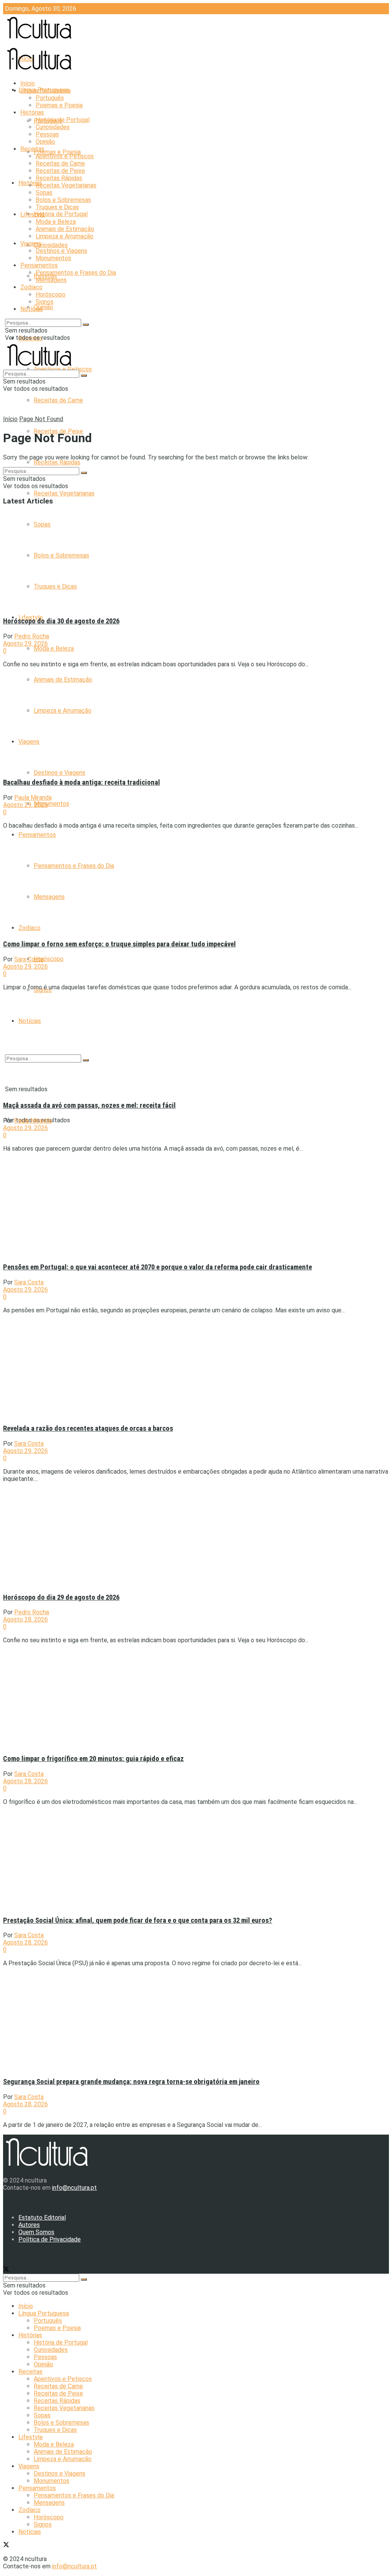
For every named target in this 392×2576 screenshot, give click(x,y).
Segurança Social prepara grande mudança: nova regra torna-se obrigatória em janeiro (131, 2082)
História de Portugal (61, 214)
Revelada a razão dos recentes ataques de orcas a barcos (88, 1428)
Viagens (31, 243)
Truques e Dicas (57, 207)
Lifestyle (33, 214)
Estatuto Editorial (42, 2218)
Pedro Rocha (32, 636)
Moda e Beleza (54, 649)
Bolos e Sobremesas (63, 200)
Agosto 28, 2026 (25, 1619)
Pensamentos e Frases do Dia (76, 273)
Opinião (43, 307)
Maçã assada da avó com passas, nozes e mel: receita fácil (89, 1105)
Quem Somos (36, 2232)
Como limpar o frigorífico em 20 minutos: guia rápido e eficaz (93, 1759)
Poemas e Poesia (57, 152)
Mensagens (51, 280)
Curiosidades (51, 245)
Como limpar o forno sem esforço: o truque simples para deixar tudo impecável (119, 944)
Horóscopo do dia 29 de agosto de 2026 (61, 1597)
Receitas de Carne (58, 400)
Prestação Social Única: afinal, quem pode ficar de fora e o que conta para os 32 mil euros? (138, 1920)
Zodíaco (31, 287)
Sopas (44, 193)
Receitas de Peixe (60, 171)
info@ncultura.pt (74, 2188)
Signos (45, 302)
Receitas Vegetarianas (64, 493)
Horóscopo (49, 959)
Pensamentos (37, 835)
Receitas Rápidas (57, 462)
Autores (29, 2225)
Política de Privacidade (50, 2239)
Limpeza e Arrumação (65, 236)
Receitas (32, 149)
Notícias (32, 309)
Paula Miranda (33, 798)
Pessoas (47, 134)
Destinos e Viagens (60, 773)
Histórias (32, 112)
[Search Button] (86, 325)
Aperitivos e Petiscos (65, 156)
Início (28, 83)
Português (50, 98)
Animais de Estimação (65, 229)
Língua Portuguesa (46, 91)
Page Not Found (41, 419)
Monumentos (51, 804)
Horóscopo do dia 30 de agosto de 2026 (61, 621)
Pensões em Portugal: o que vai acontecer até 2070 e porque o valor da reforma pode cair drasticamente (158, 1267)
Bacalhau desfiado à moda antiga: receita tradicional (82, 782)
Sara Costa (29, 959)
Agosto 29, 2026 (25, 644)
